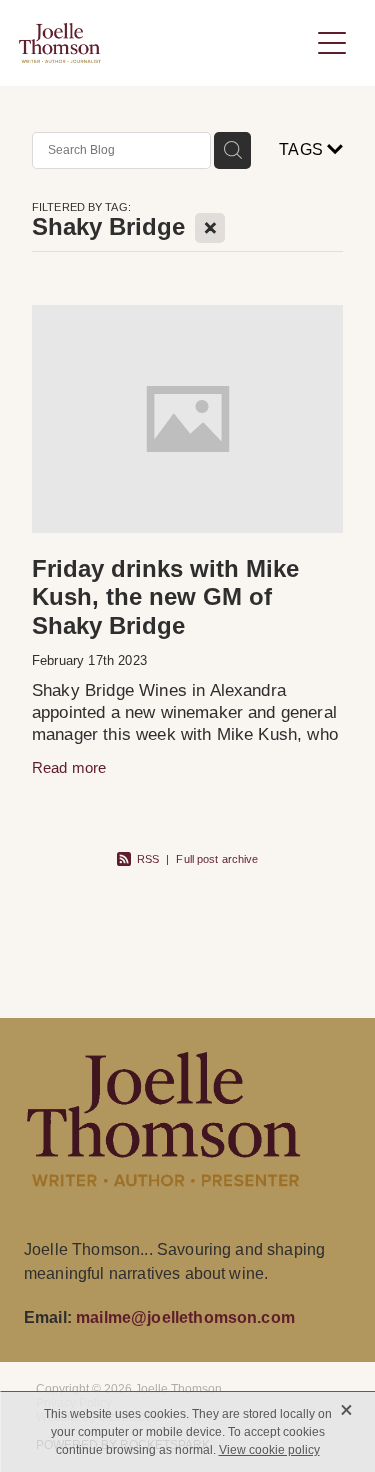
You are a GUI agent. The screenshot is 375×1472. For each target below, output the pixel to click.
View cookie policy (269, 1450)
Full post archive (217, 859)
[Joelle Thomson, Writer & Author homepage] (164, 43)
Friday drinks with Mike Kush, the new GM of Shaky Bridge (165, 597)
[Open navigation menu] (332, 43)
